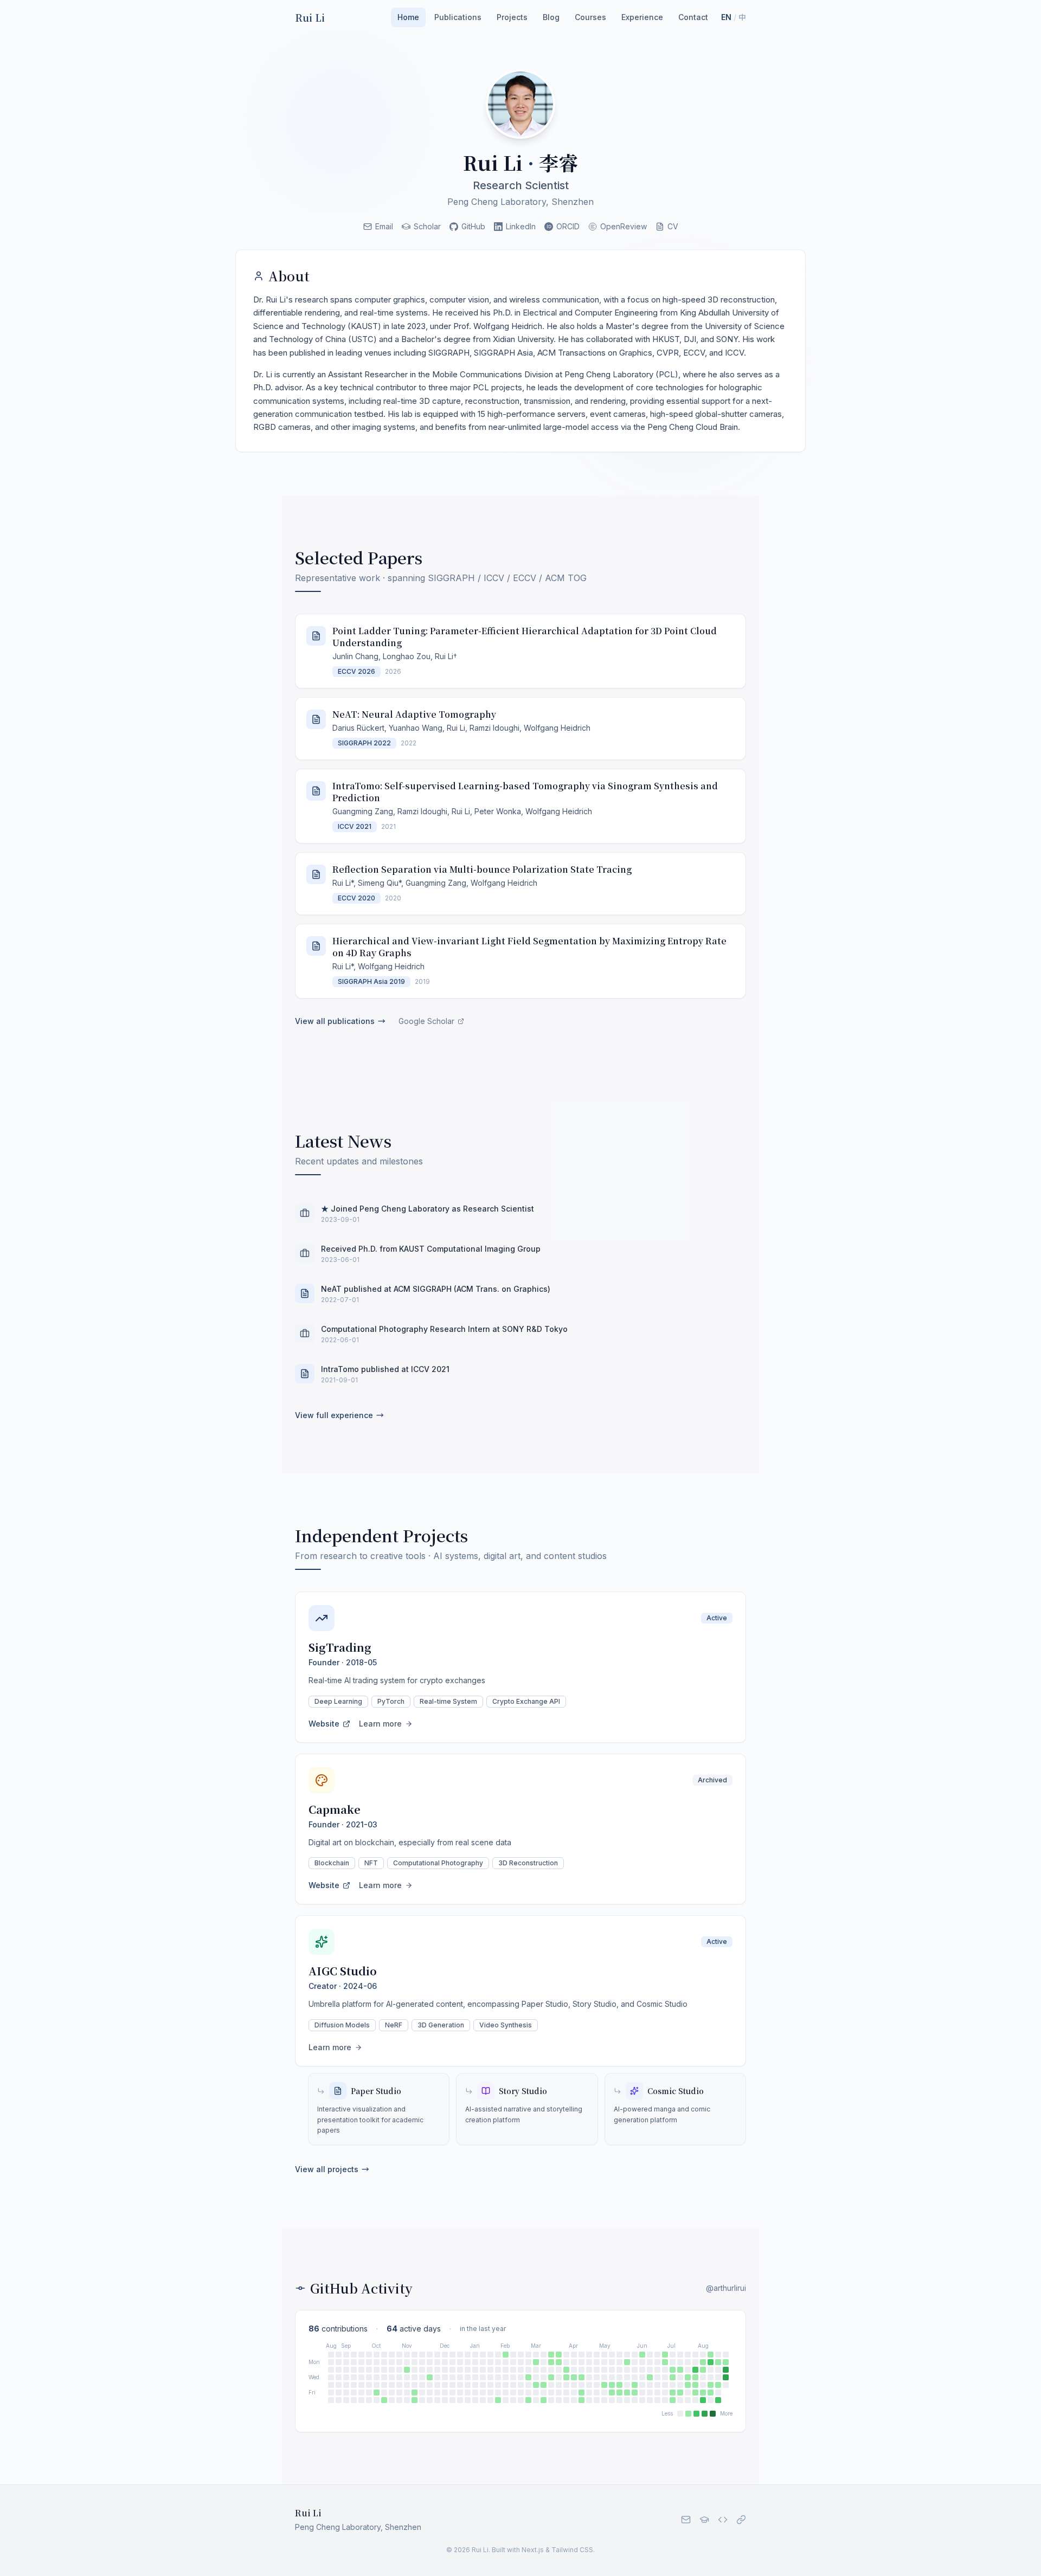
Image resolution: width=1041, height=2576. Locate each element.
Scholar (427, 226)
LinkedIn (521, 226)
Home (408, 17)
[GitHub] (723, 2520)
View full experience (339, 1415)
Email (384, 226)
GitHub (473, 226)
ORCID (568, 226)
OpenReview (624, 226)
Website (324, 1724)
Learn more (380, 1724)
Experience (642, 17)
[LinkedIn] (741, 2520)
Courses (590, 17)
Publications (458, 17)
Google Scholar (426, 1021)
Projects (512, 17)
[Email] (686, 2520)
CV (673, 226)
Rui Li (310, 17)
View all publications (340, 1021)
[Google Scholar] (704, 2520)
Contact (693, 17)
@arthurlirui (726, 2288)
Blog (551, 17)
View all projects (332, 2169)
